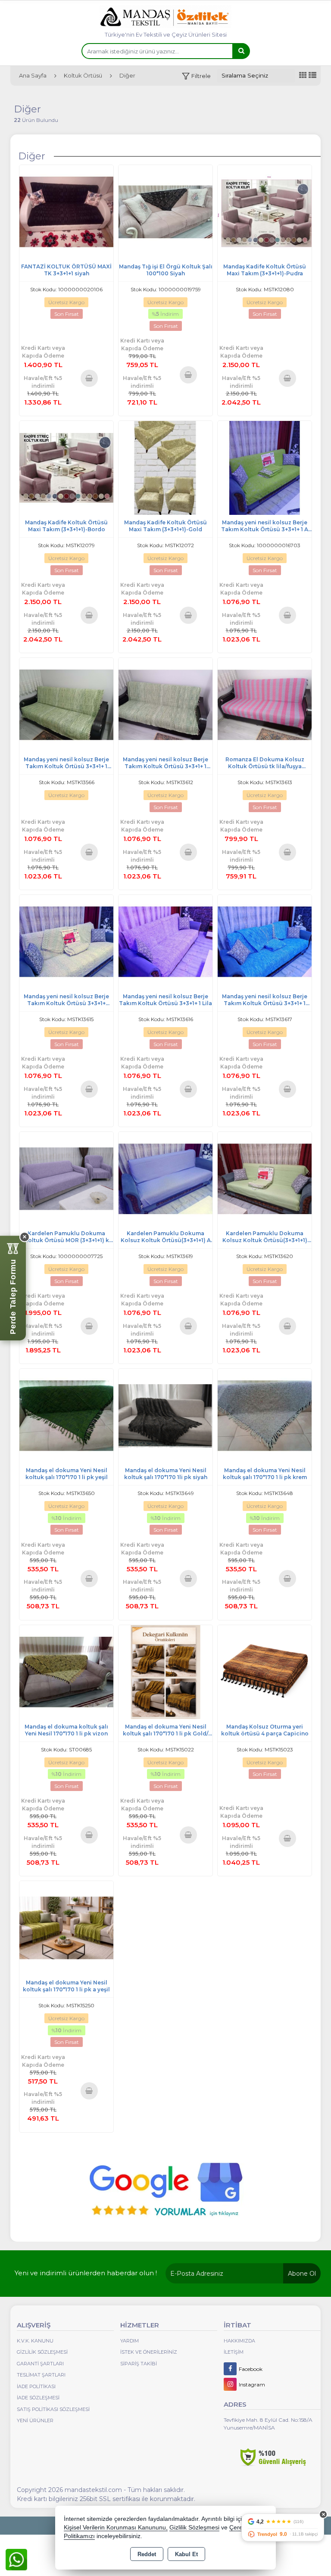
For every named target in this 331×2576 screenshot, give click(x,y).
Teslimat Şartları (41, 2375)
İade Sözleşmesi (38, 2398)
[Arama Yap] (241, 51)
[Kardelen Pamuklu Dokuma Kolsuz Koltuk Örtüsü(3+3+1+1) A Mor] (165, 1178)
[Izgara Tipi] (303, 76)
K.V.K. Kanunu (35, 2341)
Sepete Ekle (89, 378)
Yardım (130, 2341)
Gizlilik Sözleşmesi (42, 2352)
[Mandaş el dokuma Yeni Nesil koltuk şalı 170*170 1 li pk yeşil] (66, 1415)
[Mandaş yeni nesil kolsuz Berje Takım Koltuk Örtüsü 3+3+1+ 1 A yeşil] (265, 467)
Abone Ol (302, 2274)
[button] (196, 76)
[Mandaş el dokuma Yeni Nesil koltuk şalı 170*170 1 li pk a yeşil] (66, 1927)
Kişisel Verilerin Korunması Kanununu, (116, 2528)
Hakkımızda (239, 2341)
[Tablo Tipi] (312, 76)
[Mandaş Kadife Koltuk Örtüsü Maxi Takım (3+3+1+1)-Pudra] (265, 211)
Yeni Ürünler (35, 2420)
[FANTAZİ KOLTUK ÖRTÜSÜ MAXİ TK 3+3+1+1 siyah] (66, 211)
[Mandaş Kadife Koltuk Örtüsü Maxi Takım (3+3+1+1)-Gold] (165, 467)
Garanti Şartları (40, 2364)
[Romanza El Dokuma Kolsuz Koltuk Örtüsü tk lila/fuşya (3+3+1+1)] (265, 704)
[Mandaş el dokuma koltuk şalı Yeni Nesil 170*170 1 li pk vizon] (66, 1671)
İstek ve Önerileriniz (149, 2352)
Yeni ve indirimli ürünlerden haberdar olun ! (86, 2273)
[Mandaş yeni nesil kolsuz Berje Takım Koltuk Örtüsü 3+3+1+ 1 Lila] (165, 941)
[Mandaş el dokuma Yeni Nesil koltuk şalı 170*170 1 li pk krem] (265, 1415)
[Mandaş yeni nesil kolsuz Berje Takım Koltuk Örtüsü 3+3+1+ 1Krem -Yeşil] (66, 941)
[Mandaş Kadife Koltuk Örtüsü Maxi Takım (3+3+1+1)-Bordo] (66, 467)
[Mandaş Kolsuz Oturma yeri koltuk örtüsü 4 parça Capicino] (265, 1671)
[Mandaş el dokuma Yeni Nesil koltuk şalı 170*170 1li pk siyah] (165, 1415)
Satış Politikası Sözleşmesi (53, 2409)
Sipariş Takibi (139, 2364)
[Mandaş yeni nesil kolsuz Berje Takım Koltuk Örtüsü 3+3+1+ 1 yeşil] (66, 704)
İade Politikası (36, 2386)
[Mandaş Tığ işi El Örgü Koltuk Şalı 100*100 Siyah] (165, 211)
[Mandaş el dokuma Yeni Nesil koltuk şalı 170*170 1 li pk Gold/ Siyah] (165, 1671)
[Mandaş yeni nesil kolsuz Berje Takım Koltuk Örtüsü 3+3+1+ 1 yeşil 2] (165, 704)
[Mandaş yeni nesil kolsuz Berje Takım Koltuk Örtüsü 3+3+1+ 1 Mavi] (265, 941)
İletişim (234, 2352)
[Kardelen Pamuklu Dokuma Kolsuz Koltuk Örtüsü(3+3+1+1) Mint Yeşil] (265, 1178)
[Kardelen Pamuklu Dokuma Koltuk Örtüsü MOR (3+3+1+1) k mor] (66, 1178)
